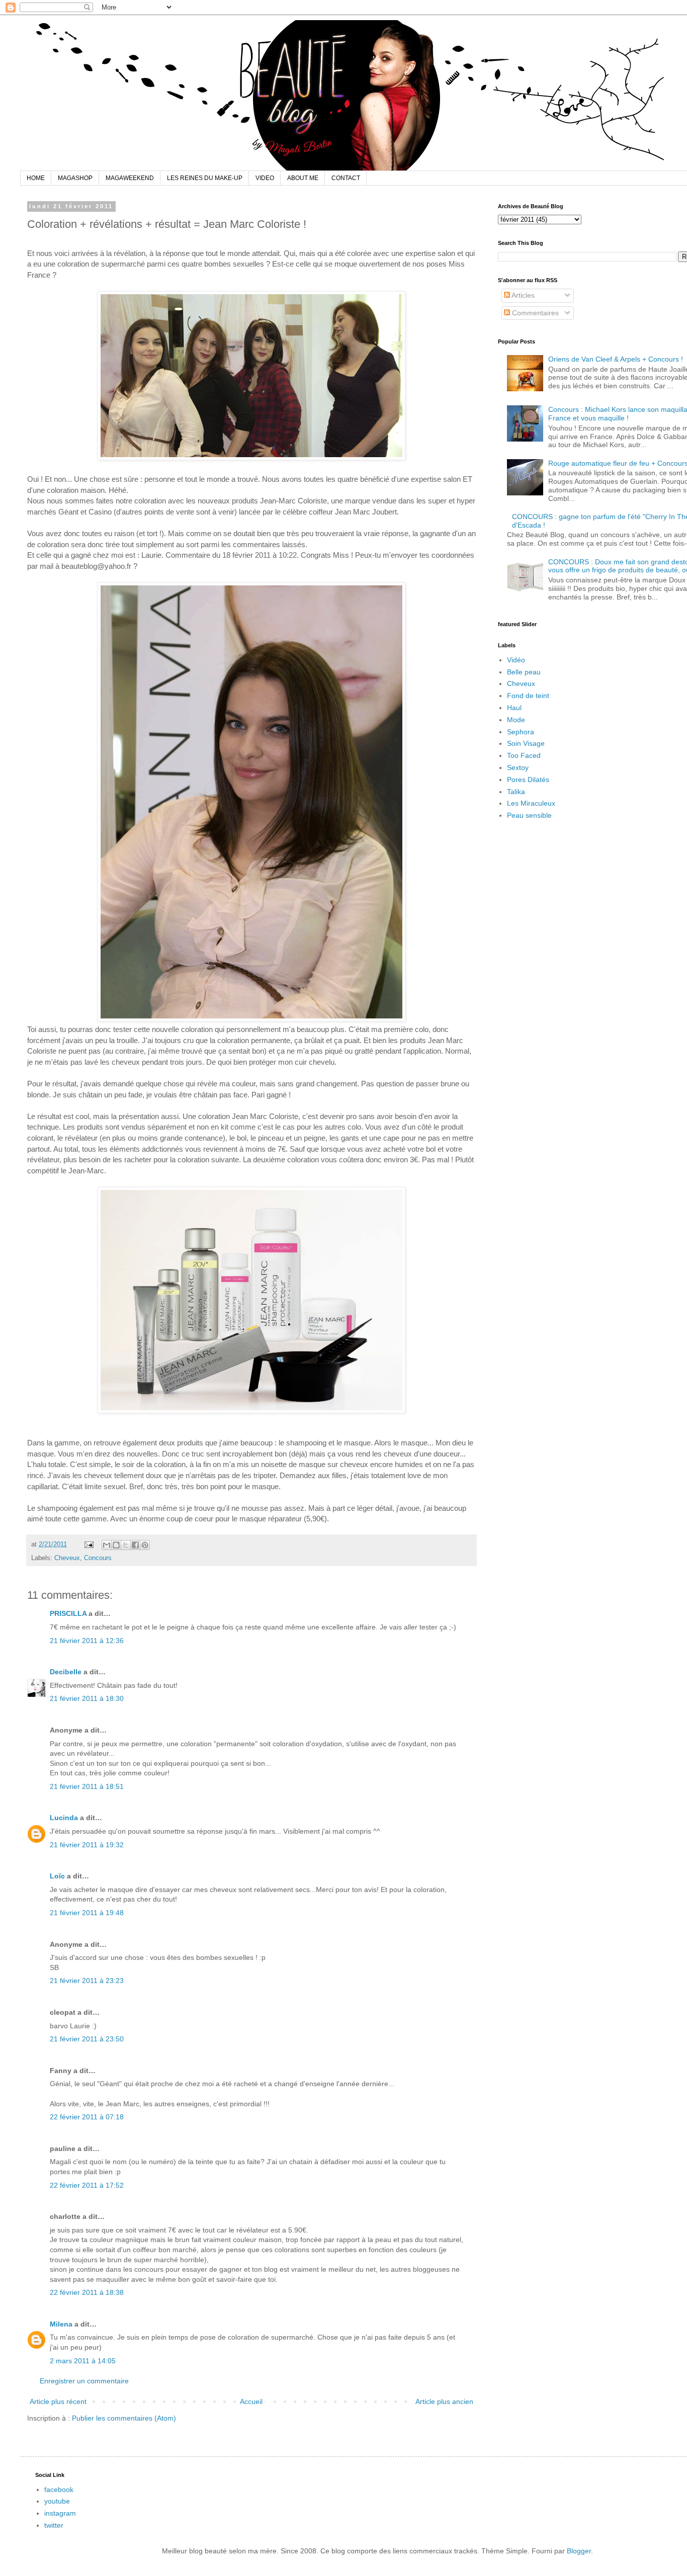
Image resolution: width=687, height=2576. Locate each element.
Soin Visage (526, 743)
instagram (60, 2513)
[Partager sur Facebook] (135, 1545)
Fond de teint (528, 696)
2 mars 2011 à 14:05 (83, 2361)
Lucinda (64, 1818)
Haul (514, 708)
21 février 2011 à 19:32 (87, 1845)
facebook (59, 2489)
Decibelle (66, 1672)
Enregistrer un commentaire (84, 2381)
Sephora (521, 732)
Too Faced (524, 755)
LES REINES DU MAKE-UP (205, 178)
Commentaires (534, 313)
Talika (516, 792)
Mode (516, 720)
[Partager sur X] (126, 1545)
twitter (54, 2525)
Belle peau (524, 672)
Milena (61, 2324)
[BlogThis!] (116, 1545)
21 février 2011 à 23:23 (87, 1981)
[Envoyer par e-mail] (107, 1545)
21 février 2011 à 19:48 (87, 1913)
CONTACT (346, 178)
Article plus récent (58, 2401)
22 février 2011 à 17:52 (87, 2185)
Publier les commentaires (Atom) (124, 2418)
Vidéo (516, 660)
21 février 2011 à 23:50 (87, 2039)
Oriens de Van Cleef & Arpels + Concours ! (616, 359)
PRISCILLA (68, 1613)
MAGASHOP (75, 178)
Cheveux (67, 1558)
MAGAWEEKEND (130, 178)
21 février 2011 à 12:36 (87, 1641)
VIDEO (265, 178)
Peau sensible (529, 815)
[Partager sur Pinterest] (145, 1545)
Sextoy (518, 767)
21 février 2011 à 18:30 (87, 1698)
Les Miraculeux (531, 803)
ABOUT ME (303, 178)
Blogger (579, 2551)
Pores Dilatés (528, 780)
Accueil (251, 2401)
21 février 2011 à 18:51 (87, 1786)
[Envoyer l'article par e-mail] (89, 1544)
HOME (36, 178)
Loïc (57, 1876)
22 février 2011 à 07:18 (87, 2117)
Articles (522, 295)
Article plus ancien (444, 2401)
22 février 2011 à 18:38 (87, 2292)
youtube (57, 2501)
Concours (98, 1558)
